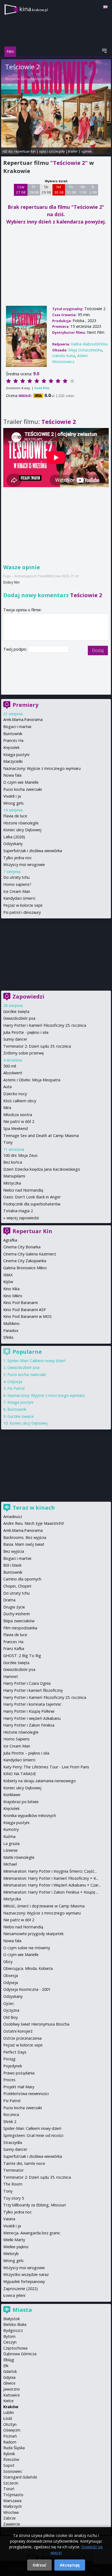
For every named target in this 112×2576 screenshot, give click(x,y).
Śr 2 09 (93, 190)
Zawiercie (12, 2524)
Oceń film (42, 388)
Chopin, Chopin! (17, 1586)
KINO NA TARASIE (20, 1774)
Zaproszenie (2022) (21, 2289)
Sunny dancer (15, 1039)
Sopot (9, 2465)
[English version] (105, 7)
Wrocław (11, 2512)
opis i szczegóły (52, 151)
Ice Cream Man (17, 891)
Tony (8, 1142)
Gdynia (9, 2377)
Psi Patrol (16, 1388)
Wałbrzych (13, 2506)
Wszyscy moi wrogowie (24, 865)
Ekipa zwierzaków (19, 1621)
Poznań (10, 2436)
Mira (7, 1108)
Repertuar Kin (32, 1231)
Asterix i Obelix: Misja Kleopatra (32, 1080)
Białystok (12, 2319)
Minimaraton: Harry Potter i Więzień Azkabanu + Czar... (52, 1885)
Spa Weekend (15, 1128)
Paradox (11, 1330)
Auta (7, 1087)
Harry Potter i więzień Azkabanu (32, 1718)
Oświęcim (12, 2430)
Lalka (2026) (14, 837)
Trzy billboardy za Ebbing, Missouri (35, 2205)
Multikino (11, 1323)
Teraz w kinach (34, 1508)
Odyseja (15, 1382)
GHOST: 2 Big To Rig (22, 1656)
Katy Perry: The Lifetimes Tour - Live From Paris (46, 1767)
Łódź (8, 2418)
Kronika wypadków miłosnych (30, 1816)
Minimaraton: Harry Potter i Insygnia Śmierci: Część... (50, 1871)
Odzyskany (13, 844)
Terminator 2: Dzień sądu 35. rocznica (37, 1046)
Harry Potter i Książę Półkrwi (29, 1711)
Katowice (12, 2395)
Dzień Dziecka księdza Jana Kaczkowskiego (42, 1169)
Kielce (8, 2401)
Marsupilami (14, 1176)
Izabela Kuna (64, 356)
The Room (13, 2184)
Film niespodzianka (20, 1628)
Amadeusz (13, 1517)
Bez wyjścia (14, 1551)
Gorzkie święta (16, 1011)
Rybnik (9, 2454)
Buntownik (13, 734)
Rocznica (11, 2114)
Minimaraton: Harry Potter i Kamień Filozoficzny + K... (51, 1878)
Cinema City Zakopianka (25, 1261)
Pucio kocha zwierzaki (23, 789)
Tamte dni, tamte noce (24, 2163)
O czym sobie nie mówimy (27, 1948)
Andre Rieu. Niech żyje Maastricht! (34, 1523)
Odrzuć (39, 2565)
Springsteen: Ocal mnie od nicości (33, 2135)
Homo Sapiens (16, 1739)
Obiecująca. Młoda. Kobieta (28, 1968)
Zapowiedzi (28, 996)
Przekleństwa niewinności (26, 2094)
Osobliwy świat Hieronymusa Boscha (36, 2024)
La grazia (11, 1843)
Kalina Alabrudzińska (36, 79)
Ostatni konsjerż (18, 2031)
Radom (10, 2442)
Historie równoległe (21, 823)
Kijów (8, 1282)
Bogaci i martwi (17, 727)
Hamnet (11, 1676)
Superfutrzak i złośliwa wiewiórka (33, 851)
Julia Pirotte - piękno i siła (26, 1032)
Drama (9, 1600)
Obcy (8, 1962)
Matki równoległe (19, 1857)
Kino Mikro (13, 1296)
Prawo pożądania (19, 2073)
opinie (86, 151)
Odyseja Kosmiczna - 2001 (27, 1989)
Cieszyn (10, 2342)
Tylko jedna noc (18, 858)
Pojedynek (13, 2066)
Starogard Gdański (20, 2477)
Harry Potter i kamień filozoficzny (33, 1690)
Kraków (11, 2407)
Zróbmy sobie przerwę (24, 1053)
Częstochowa (15, 2348)
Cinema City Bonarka (22, 1247)
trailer (73, 151)
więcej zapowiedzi (23, 1218)
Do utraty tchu (16, 877)
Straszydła (13, 2142)
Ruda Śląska (14, 2448)
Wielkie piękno (16, 2247)
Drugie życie (14, 1607)
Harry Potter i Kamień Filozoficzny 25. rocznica (45, 1025)
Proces (9, 2080)
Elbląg (9, 2360)
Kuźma (9, 1836)
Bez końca (13, 1162)
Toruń (9, 2489)
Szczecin (11, 2483)
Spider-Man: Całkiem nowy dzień (36, 1361)
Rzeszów (11, 2459)
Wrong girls (13, 803)
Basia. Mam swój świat (24, 1544)
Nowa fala (12, 775)
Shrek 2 (10, 2122)
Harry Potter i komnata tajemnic (32, 1704)
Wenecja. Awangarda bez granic (32, 2233)
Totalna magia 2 (18, 1211)
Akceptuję (70, 2565)
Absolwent (13, 1073)
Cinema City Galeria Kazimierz (30, 1254)
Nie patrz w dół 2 (19, 1121)
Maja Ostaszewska (85, 350)
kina (34, 9)
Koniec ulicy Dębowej (22, 830)
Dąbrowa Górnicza (20, 2354)
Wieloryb (11, 2254)
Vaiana (9, 2219)
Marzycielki (13, 761)
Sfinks (8, 1337)
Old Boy (10, 2017)
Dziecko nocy (15, 1094)
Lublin (9, 2412)
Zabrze (10, 2518)
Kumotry (11, 1829)
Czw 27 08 (21, 190)
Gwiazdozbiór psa (19, 1018)
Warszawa (12, 2501)
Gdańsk (10, 2371)
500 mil (10, 1066)
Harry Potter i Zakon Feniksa (29, 1725)
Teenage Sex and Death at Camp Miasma (41, 1136)
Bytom (9, 2336)
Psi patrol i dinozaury (22, 912)
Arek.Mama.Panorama (23, 719)
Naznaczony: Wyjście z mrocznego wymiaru (42, 768)
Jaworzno (12, 2389)
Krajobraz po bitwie (21, 1802)
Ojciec (9, 2003)
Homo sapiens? (17, 884)
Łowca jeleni (14, 2295)
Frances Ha (13, 740)
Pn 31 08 (71, 190)
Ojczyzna (11, 2010)
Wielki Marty (14, 2240)
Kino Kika (11, 1289)
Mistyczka (12, 1183)
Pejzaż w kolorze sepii (23, 905)
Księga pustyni (16, 755)
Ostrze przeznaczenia (22, 2038)
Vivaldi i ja (12, 796)
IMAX (8, 1275)
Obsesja (11, 1975)
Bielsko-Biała (15, 2324)
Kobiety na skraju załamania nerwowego (40, 1781)
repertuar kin (25, 151)
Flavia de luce (15, 816)
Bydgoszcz (13, 2330)
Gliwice (9, 2383)
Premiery (25, 705)
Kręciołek (11, 747)
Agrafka (10, 1240)
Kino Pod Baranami (21, 1303)
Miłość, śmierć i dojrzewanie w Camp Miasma (44, 1906)
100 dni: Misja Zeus (20, 1155)
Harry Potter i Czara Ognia (27, 1683)
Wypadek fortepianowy (24, 2281)
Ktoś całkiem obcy (20, 1101)
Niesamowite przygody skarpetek (33, 1934)
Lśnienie (10, 1850)
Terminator (13, 2170)
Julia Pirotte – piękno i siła (26, 1753)
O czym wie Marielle (21, 782)
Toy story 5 (14, 2198)
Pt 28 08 (34, 190)
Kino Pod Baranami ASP (25, 1310)
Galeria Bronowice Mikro (25, 1268)
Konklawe (12, 1795)
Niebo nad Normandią (23, 1190)
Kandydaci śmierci (19, 898)
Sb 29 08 (46, 190)
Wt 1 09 (83, 190)
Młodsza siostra (18, 1115)
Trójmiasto (13, 2495)
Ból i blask (12, 1565)
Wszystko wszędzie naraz (26, 2274)
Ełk (6, 2366)
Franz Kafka (14, 1648)
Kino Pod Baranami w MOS (27, 1316)
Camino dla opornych (22, 1579)
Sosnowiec (13, 2471)
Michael (10, 1864)
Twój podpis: (16, 649)
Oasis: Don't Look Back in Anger (32, 1197)
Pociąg (9, 2059)
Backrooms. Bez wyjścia (25, 1537)
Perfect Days (15, 2052)
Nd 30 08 (59, 190)
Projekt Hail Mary (19, 2087)
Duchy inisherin (17, 1614)
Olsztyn (10, 2424)
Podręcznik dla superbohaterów (32, 1204)
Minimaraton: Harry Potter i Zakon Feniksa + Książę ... (51, 1892)
